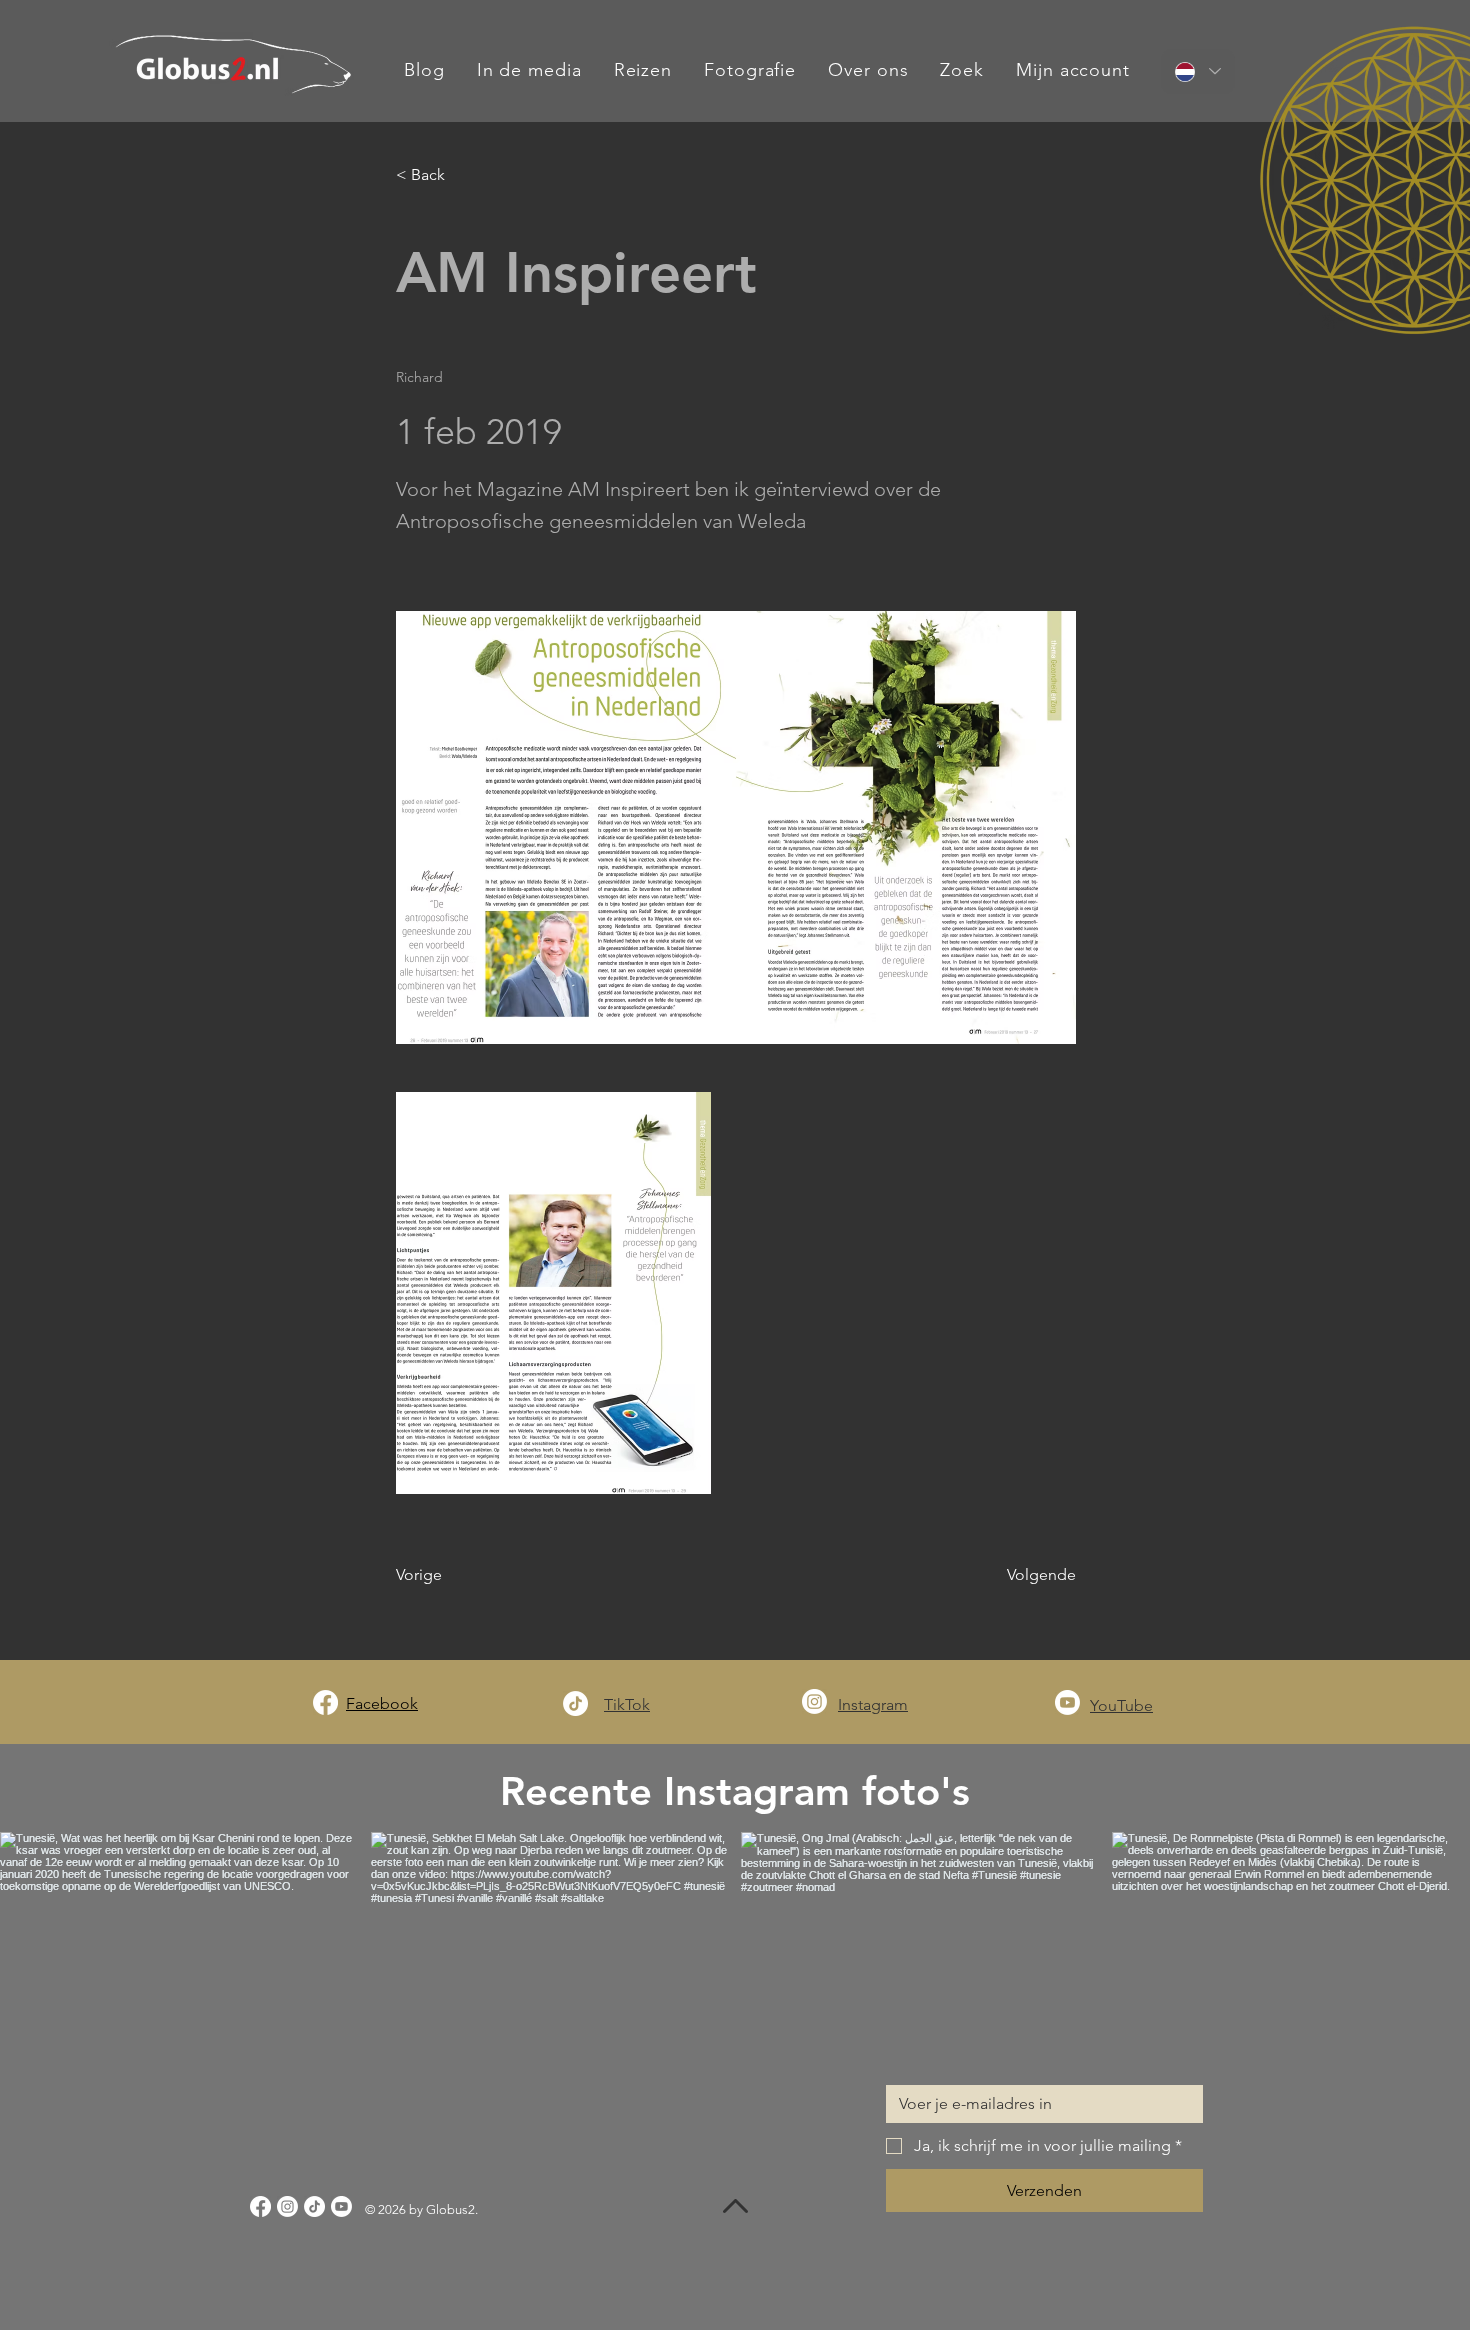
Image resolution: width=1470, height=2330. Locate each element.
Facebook (382, 1703)
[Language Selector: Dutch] (1198, 71)
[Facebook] (325, 1702)
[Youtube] (1067, 1702)
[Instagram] (814, 1701)
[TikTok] (575, 1703)
